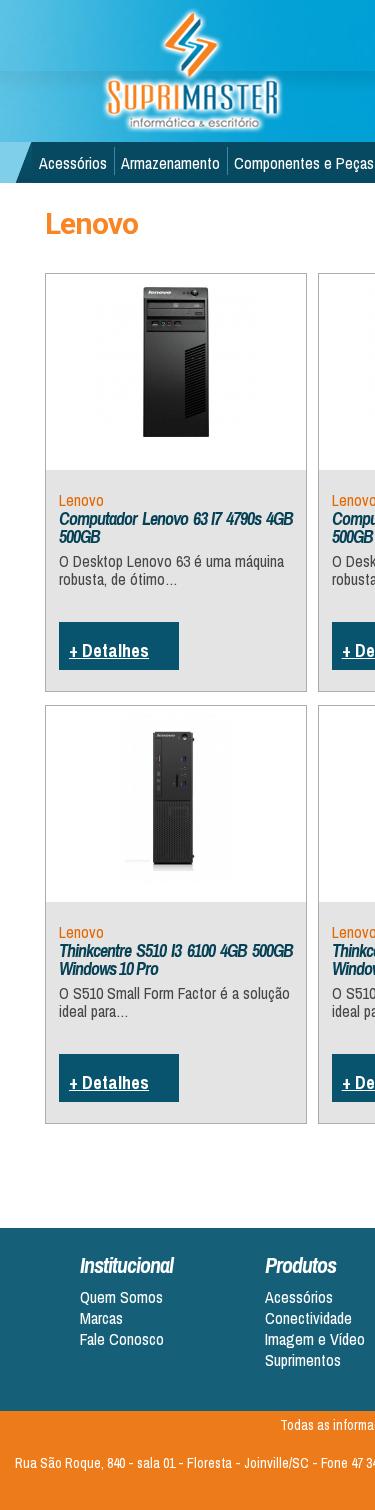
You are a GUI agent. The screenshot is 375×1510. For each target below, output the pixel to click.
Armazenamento (170, 163)
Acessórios (73, 163)
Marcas (101, 1318)
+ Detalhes (109, 650)
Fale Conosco (122, 1339)
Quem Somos (121, 1297)
